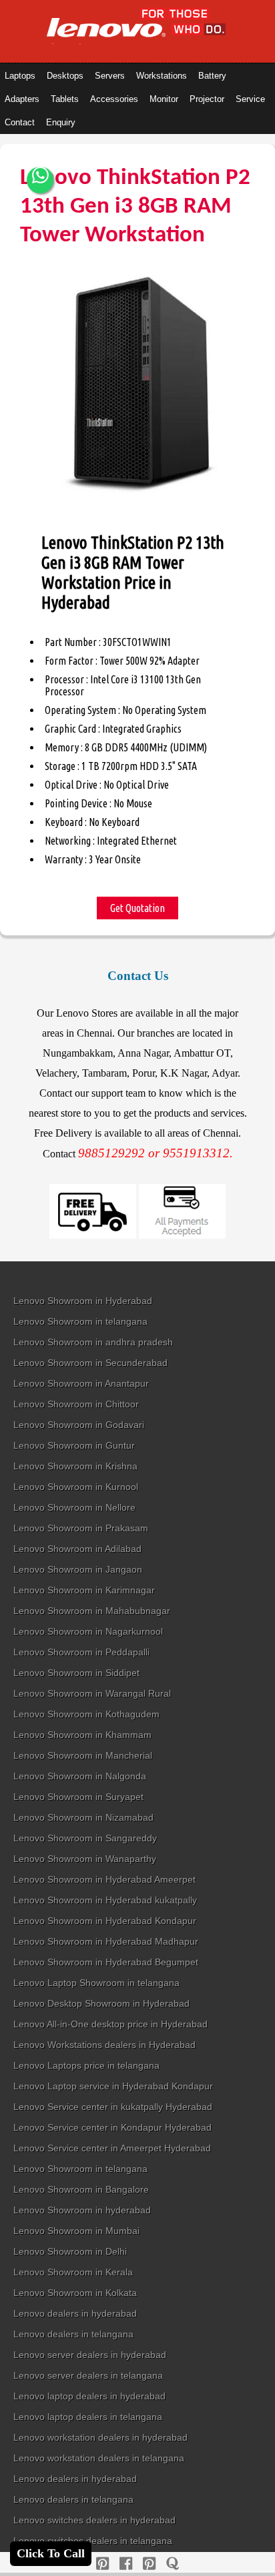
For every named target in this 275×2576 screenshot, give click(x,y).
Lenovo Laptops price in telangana (86, 2065)
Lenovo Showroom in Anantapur (81, 1383)
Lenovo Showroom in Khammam (82, 1735)
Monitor (164, 99)
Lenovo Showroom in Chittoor (76, 1404)
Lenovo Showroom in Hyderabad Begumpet (106, 1962)
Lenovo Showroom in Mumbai (76, 2231)
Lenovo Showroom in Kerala (73, 2272)
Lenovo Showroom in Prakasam (81, 1528)
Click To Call (51, 2553)
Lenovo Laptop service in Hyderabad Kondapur (113, 2086)
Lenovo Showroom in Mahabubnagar (92, 1611)
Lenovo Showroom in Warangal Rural (92, 1693)
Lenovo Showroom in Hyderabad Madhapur (106, 1941)
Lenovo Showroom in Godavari (79, 1425)
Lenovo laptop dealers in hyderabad (89, 2396)
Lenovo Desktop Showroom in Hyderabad (101, 2003)
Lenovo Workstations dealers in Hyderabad (104, 2045)
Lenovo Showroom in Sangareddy (85, 1838)
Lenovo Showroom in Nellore (74, 1507)
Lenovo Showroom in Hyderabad (83, 1301)
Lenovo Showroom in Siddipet (76, 1673)
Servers (110, 76)
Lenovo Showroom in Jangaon (78, 1569)
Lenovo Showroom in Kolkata (75, 2293)
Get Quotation (137, 908)
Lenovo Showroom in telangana (80, 1321)
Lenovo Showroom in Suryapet (78, 1797)
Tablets (65, 99)
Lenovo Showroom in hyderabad (82, 2210)
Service (250, 99)
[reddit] (149, 2564)
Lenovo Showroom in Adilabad (77, 1549)
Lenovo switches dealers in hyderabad (94, 2520)
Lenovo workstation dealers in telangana (99, 2458)
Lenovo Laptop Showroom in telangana (96, 1983)
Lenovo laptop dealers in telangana (88, 2417)
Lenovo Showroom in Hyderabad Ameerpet (104, 1879)
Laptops (20, 76)
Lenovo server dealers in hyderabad (90, 2355)
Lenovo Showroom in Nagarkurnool (88, 1631)
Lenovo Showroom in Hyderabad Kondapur (105, 1921)
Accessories (114, 99)
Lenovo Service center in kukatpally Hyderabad (113, 2107)
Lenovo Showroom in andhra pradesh (93, 1342)
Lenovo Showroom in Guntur (74, 1445)
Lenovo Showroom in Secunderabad (90, 1363)
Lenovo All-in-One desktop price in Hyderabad (110, 2024)
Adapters (22, 99)
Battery (212, 76)
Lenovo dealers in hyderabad (75, 2313)
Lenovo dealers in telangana (73, 2334)
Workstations (162, 76)
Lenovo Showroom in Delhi (70, 2251)
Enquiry (61, 122)
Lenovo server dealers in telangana (88, 2375)
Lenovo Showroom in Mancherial (83, 1755)
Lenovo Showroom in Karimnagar (84, 1590)
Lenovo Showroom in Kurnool (76, 1487)
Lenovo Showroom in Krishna (75, 1466)
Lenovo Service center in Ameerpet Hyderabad (112, 2148)
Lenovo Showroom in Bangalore (81, 2189)
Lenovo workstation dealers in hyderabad (100, 2437)
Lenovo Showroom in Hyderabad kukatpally (105, 1900)
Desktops (65, 76)
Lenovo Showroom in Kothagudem (86, 1714)
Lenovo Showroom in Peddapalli (81, 1652)
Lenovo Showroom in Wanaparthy (85, 1859)
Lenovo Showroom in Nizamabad (83, 1817)
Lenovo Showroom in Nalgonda (80, 1776)
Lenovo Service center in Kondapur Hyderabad (112, 2127)
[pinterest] (102, 2564)
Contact (20, 122)
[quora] (173, 2564)
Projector (207, 99)
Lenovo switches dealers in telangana (93, 2541)
